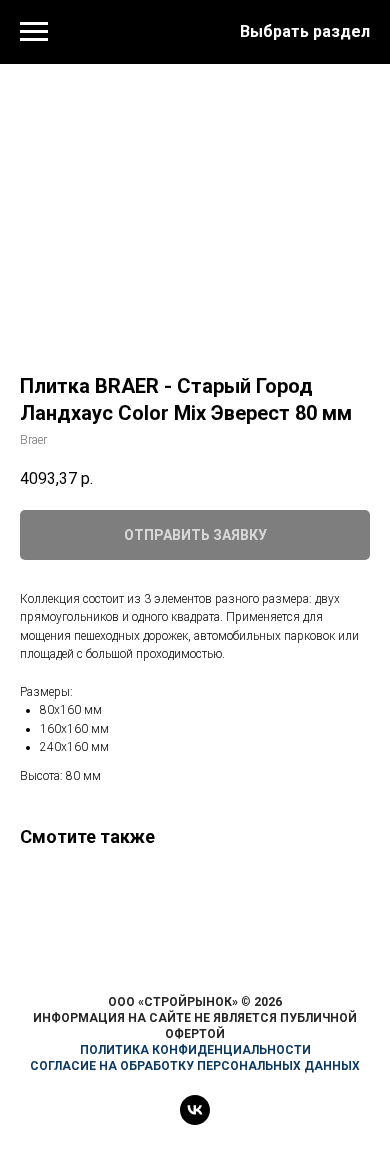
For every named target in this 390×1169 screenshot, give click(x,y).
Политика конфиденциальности (195, 1050)
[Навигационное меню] (34, 32)
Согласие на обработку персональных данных (195, 1066)
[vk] (195, 1119)
